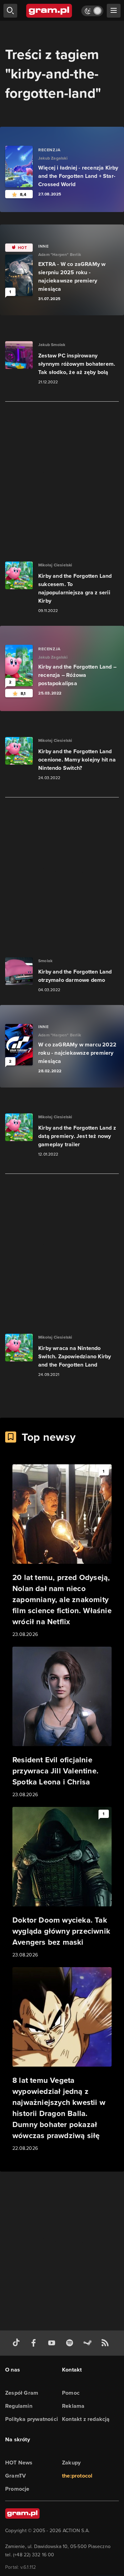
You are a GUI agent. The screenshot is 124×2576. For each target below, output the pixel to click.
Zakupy (71, 2463)
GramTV (15, 2476)
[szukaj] (10, 11)
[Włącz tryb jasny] (92, 11)
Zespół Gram (22, 2393)
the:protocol (77, 2476)
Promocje (17, 2489)
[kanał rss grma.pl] (106, 2343)
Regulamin (19, 2406)
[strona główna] (49, 11)
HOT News (19, 2463)
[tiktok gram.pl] (18, 2343)
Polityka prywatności (32, 2419)
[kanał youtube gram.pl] (53, 2343)
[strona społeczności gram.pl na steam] (89, 2343)
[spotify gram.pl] (71, 2343)
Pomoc (71, 2393)
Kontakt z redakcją (86, 2419)
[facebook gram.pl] (35, 2343)
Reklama (73, 2406)
